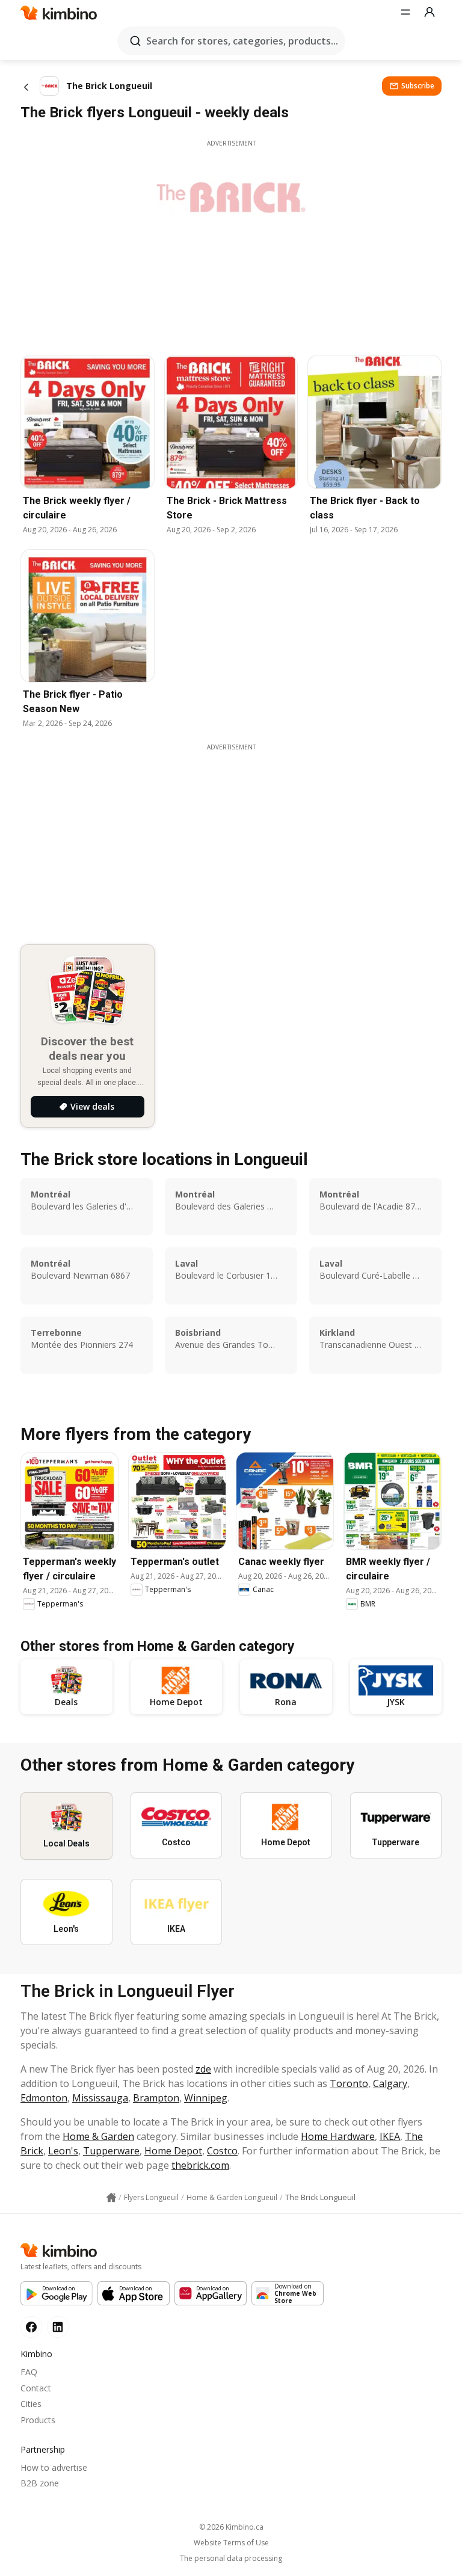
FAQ (29, 2372)
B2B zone (40, 2483)
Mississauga (100, 2098)
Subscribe (418, 86)
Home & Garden (98, 2136)
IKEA (390, 2136)
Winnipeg (206, 2098)
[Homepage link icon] (111, 2198)
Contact (36, 2388)
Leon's (63, 2151)
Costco (222, 2151)
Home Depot (173, 2151)
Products (38, 2420)
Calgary (390, 2083)
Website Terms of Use (231, 2543)
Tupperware (111, 2151)
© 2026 (231, 2527)
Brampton (156, 2098)
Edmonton (44, 2098)
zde (203, 2069)
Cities (31, 2404)
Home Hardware (338, 2136)
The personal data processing (231, 2559)
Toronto (349, 2083)
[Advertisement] (240, 836)
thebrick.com (200, 2165)
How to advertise (54, 2467)
